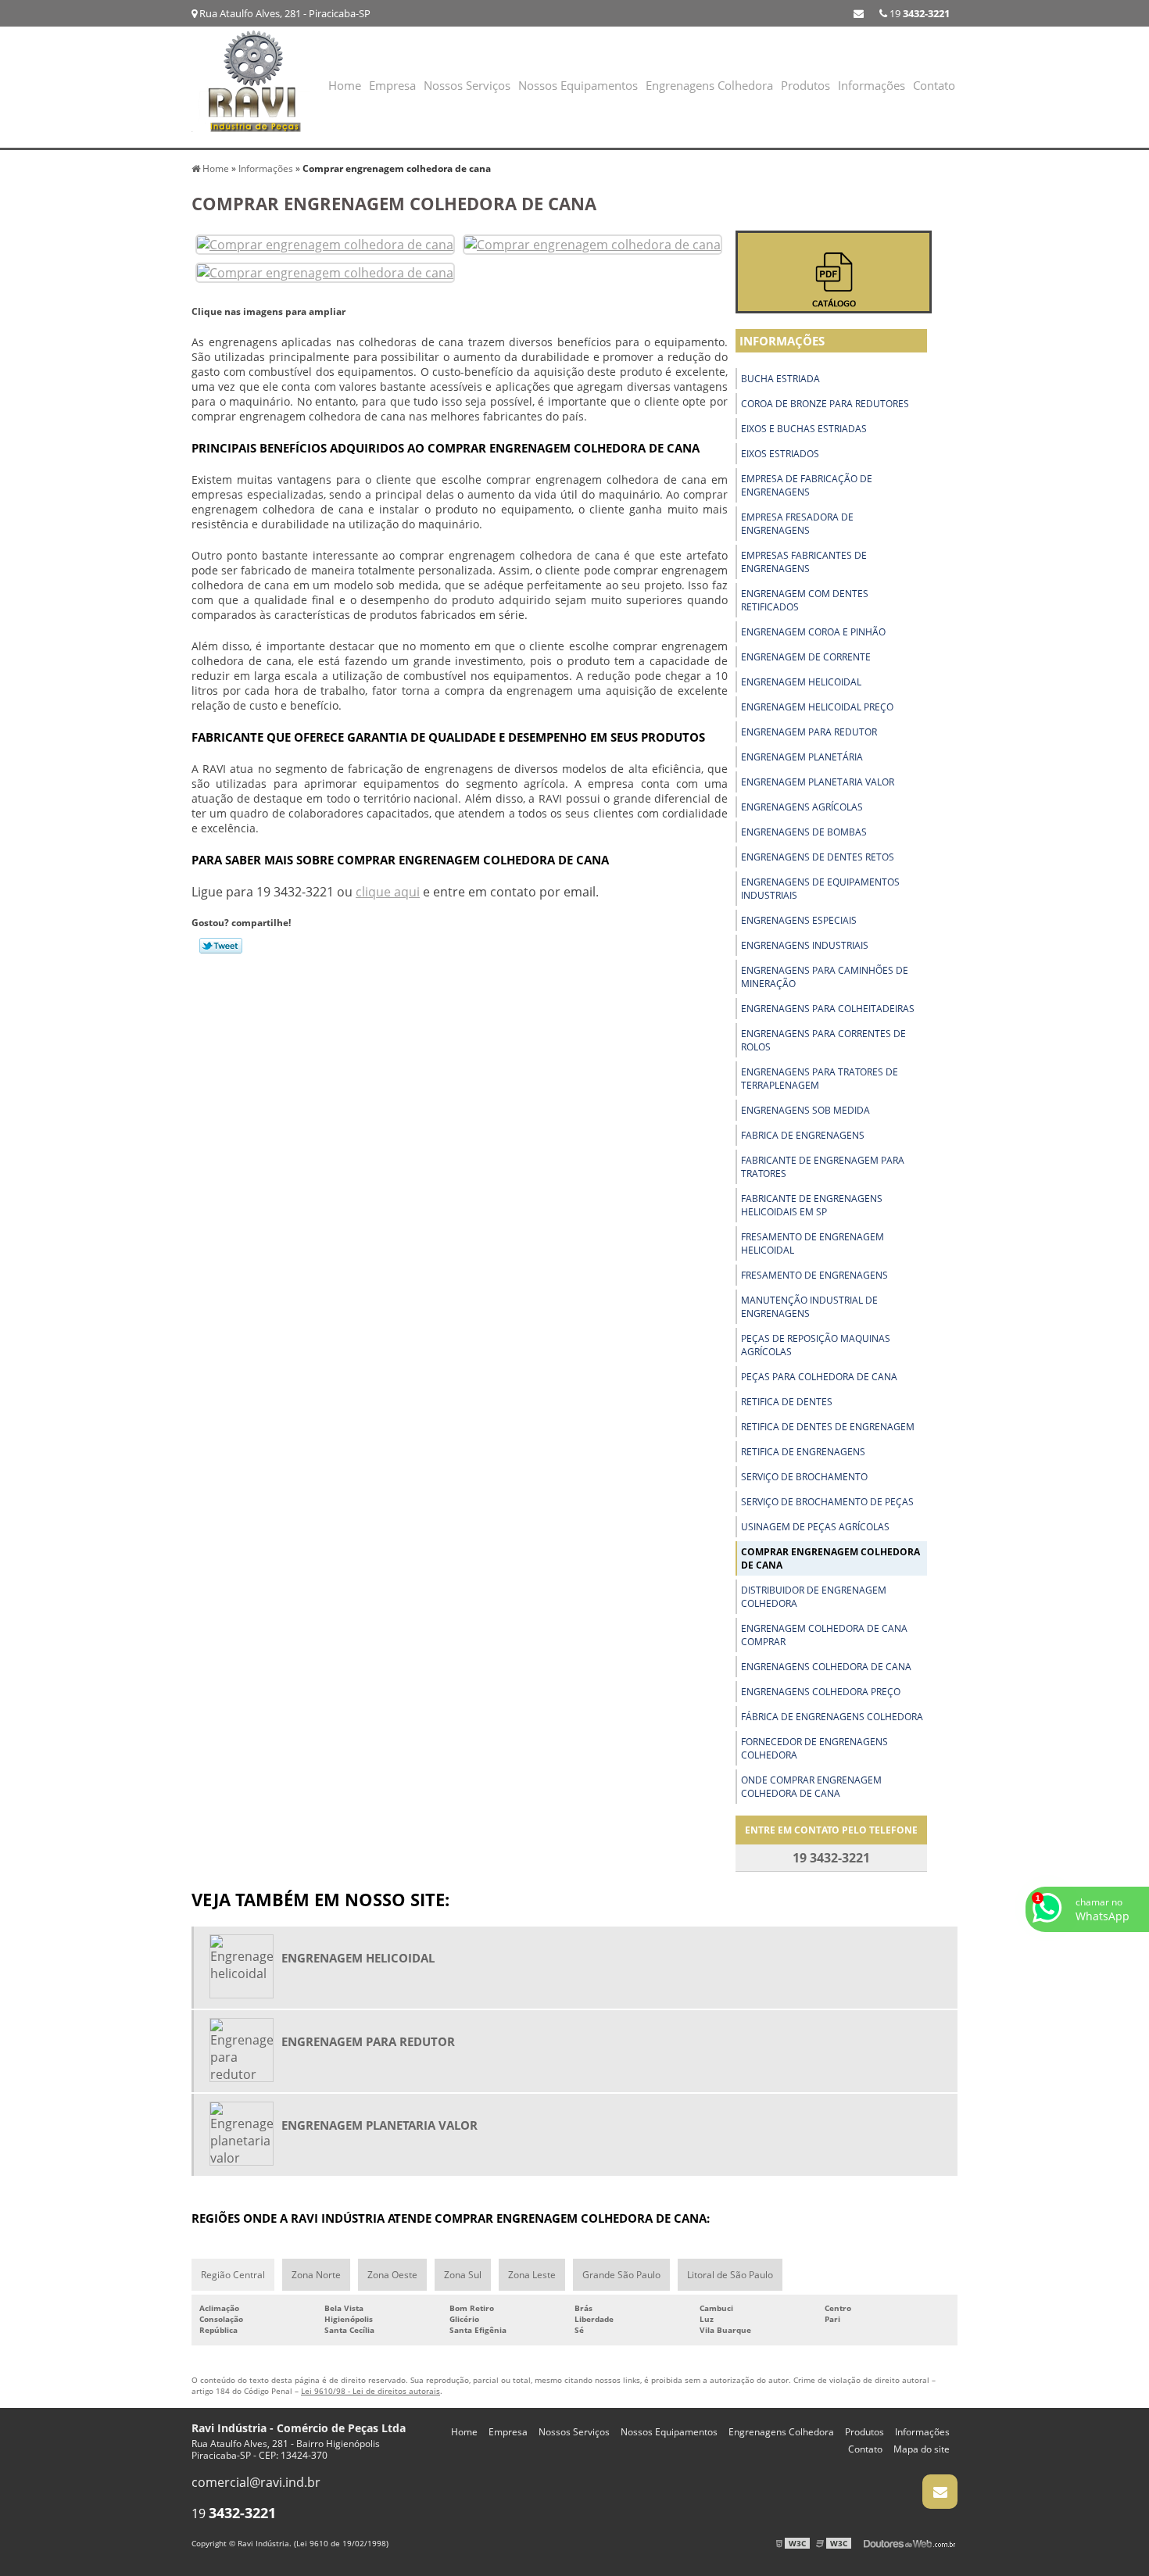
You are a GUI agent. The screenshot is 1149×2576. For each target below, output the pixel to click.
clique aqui (388, 892)
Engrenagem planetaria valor (818, 782)
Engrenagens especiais (799, 920)
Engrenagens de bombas (804, 832)
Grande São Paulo (621, 2275)
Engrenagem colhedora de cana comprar (824, 1635)
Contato (934, 85)
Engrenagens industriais (805, 945)
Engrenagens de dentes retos (818, 857)
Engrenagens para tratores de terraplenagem (820, 1079)
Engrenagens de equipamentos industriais (820, 889)
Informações (872, 85)
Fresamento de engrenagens (814, 1275)
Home (345, 85)
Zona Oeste (392, 2275)
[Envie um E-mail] (859, 13)
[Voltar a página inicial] (254, 86)
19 (918, 13)
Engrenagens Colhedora (709, 85)
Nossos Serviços (467, 85)
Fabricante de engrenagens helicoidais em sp (812, 1205)
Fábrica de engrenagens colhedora (832, 1717)
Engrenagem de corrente (806, 657)
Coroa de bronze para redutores (825, 404)
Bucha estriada (780, 379)
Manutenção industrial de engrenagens (809, 1307)
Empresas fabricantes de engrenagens (804, 562)
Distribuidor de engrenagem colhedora (814, 1597)
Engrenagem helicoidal (801, 682)
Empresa (392, 85)
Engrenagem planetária (802, 757)
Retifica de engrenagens (803, 1452)
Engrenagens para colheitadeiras (828, 1009)
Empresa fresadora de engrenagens (797, 524)
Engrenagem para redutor (809, 732)
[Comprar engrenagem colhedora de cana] (325, 243)
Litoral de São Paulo (730, 2275)
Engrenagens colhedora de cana (826, 1667)
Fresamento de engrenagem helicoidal (813, 1243)
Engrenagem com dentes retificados (805, 600)
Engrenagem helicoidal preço (817, 707)
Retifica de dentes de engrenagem (828, 1427)
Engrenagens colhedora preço (821, 1692)
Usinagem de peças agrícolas (815, 1527)
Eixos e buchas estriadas (804, 429)
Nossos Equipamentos (578, 85)
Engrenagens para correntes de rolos (823, 1040)
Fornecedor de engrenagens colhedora (814, 1748)
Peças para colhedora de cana (819, 1377)
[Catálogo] (834, 272)
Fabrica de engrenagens (803, 1135)
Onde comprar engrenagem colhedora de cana (811, 1787)
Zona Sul (463, 2275)
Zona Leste (532, 2275)
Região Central (233, 2275)
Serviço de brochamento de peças (827, 1502)
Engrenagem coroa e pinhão (813, 632)
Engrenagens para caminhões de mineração (825, 977)
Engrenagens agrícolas (802, 807)
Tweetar (221, 946)
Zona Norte (316, 2275)
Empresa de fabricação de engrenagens (807, 485)
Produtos (805, 85)
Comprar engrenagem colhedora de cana (830, 1558)
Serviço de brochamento (804, 1477)
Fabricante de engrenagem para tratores (823, 1167)
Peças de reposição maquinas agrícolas (816, 1345)
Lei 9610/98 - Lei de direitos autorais (370, 2391)
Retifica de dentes (787, 1402)
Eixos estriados (780, 454)
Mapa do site (922, 2449)
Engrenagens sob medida (805, 1110)
